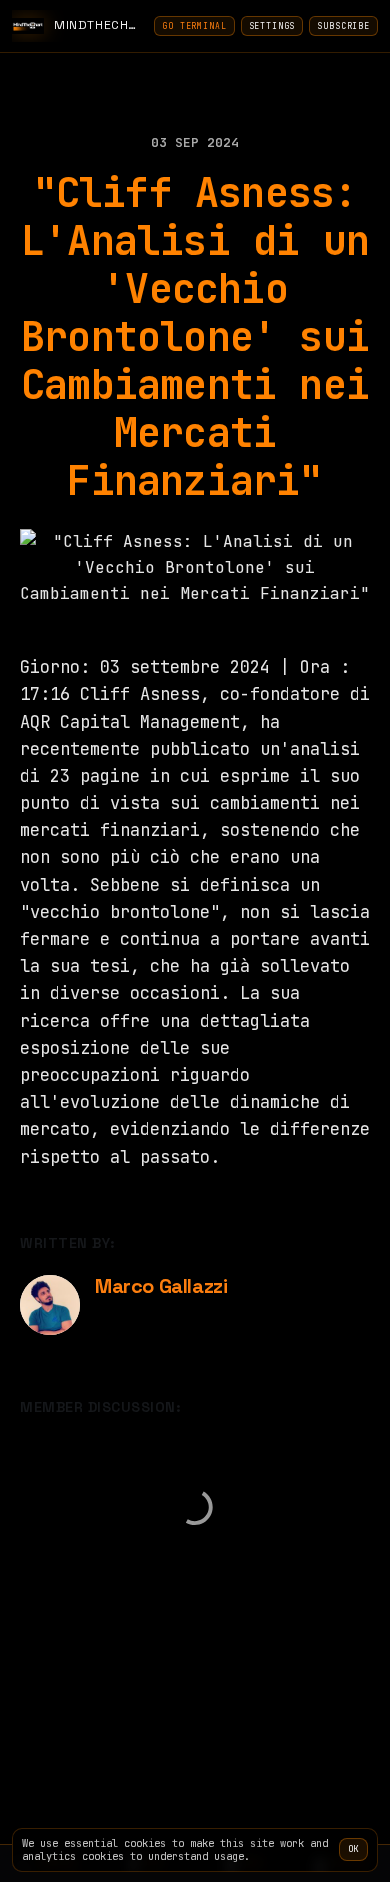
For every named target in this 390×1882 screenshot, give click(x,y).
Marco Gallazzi (161, 1286)
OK (353, 1849)
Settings (272, 26)
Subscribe (343, 26)
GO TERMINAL (194, 26)
